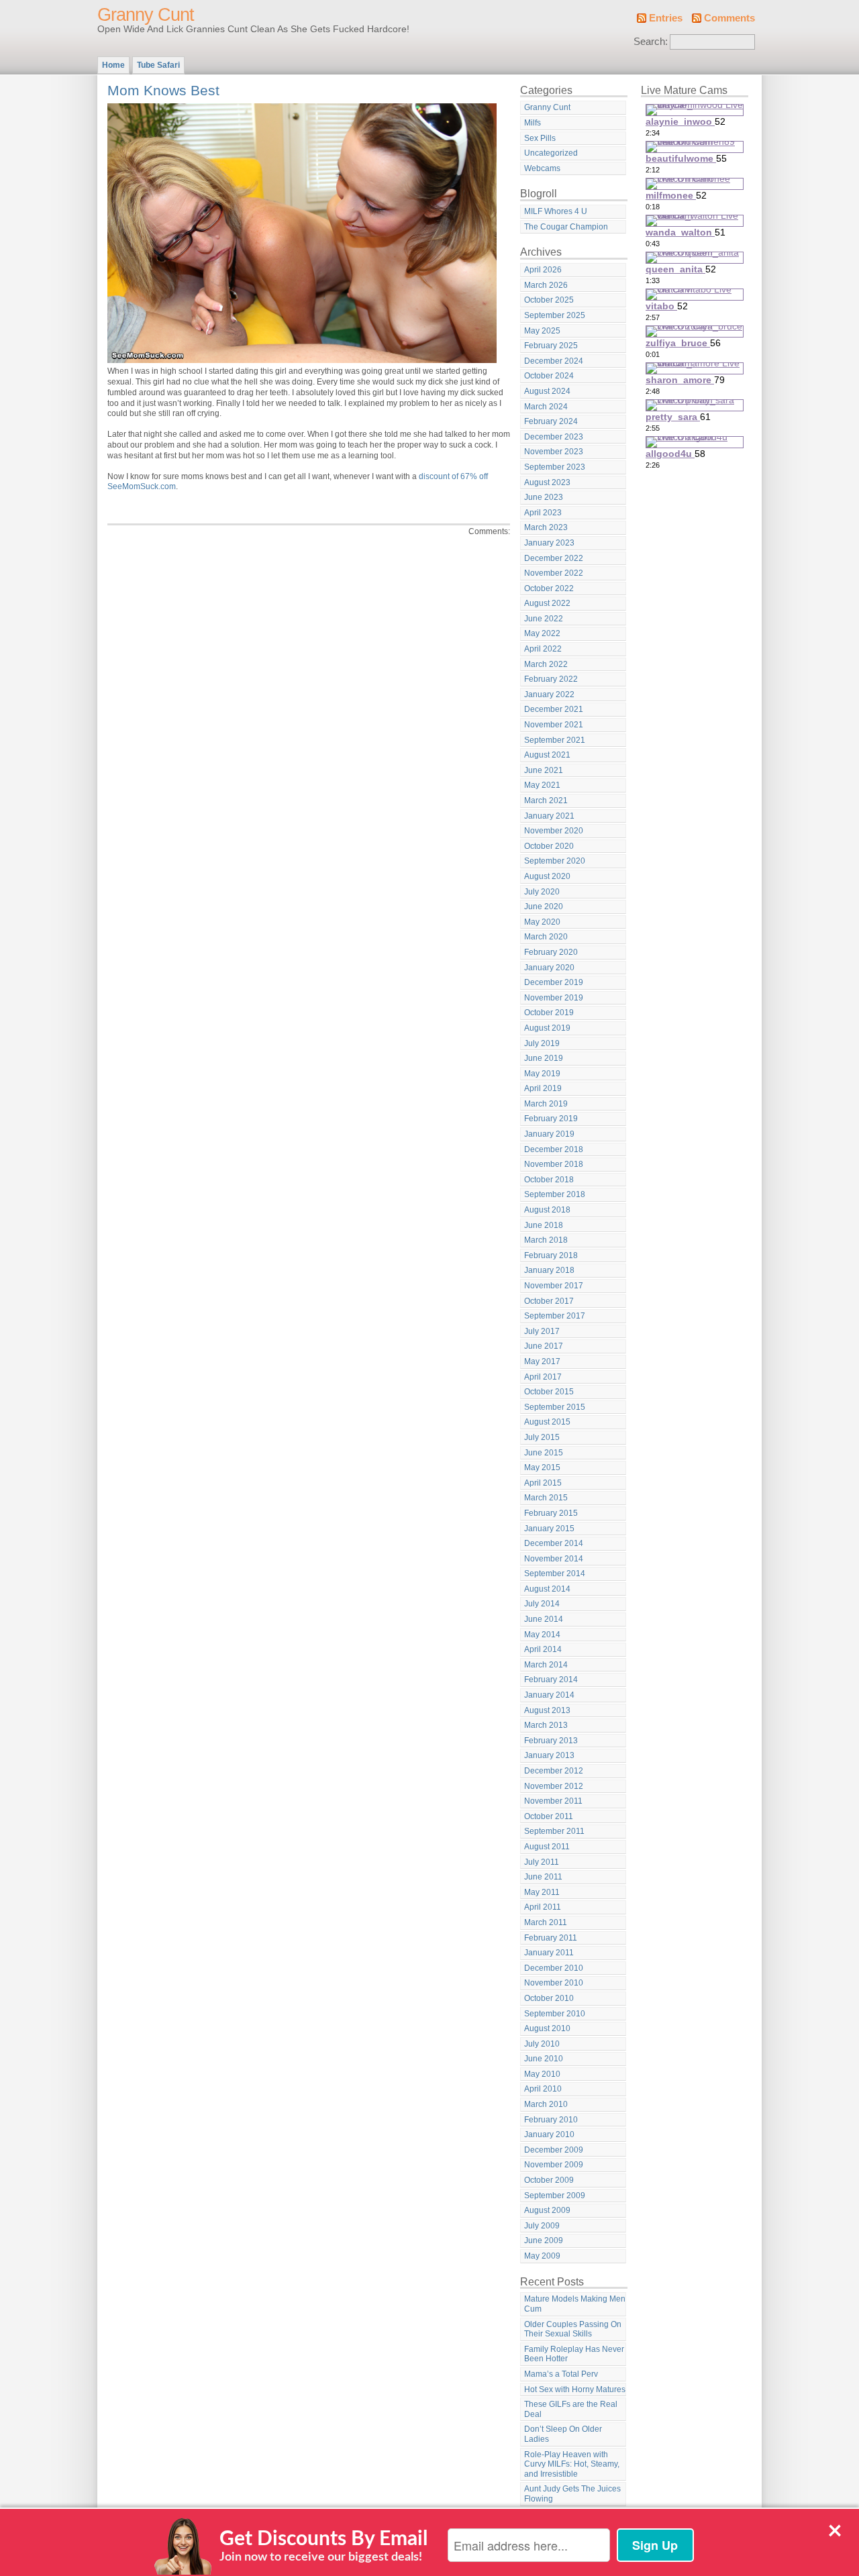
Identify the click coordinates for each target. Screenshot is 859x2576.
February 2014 (551, 1680)
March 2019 (546, 1104)
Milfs (533, 123)
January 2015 (549, 1529)
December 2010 (554, 1968)
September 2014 (555, 1574)
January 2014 (549, 1695)
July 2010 (542, 2044)
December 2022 (554, 558)
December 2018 (554, 1149)
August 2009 (547, 2210)
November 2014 (554, 1559)
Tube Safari (158, 65)
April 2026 (543, 270)
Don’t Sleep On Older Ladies (563, 2434)
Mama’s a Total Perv (561, 2374)
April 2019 (543, 1088)
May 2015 (542, 1467)
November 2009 (554, 2165)
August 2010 (547, 2028)
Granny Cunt (146, 15)
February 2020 (551, 952)
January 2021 (549, 816)
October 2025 (549, 300)
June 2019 (544, 1058)
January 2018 (549, 1270)
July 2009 (542, 2226)
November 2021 (554, 725)
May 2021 (542, 785)
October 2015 (549, 1392)
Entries (666, 18)
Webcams (542, 168)
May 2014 (542, 1635)
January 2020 (549, 968)
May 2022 (542, 633)
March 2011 (546, 1922)
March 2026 (546, 285)
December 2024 (554, 361)
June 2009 (544, 2240)
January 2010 (549, 2134)
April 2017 (543, 1377)
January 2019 (549, 1134)
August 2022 (547, 603)
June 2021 (544, 770)
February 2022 (551, 679)
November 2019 (554, 998)
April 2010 (543, 2089)
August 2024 (547, 391)
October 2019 (549, 1013)
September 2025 (555, 315)
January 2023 (549, 543)
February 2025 (551, 346)
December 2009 (554, 2150)
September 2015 (555, 1407)
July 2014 (542, 1604)
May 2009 (542, 2256)
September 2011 (554, 1831)
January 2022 (549, 694)
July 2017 (542, 1331)
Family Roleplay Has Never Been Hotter (574, 2354)
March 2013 (546, 1725)
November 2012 (554, 1786)
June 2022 (544, 619)
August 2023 (547, 482)
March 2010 (546, 2104)
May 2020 (542, 922)
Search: (651, 42)
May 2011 (542, 1892)
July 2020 (542, 892)
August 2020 (547, 876)
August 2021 (547, 755)
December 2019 (554, 982)
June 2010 (544, 2059)
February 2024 (551, 421)
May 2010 (542, 2074)
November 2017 (554, 1286)
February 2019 (551, 1119)
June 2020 (544, 907)
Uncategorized (551, 153)
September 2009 (555, 2196)
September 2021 (555, 740)
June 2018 (544, 1225)
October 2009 (549, 2180)
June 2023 (544, 497)
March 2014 (546, 1665)
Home (113, 65)
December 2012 (554, 1771)
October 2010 (549, 1998)
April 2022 (543, 649)
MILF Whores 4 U (556, 211)
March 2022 (546, 664)
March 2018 (546, 1240)
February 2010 (551, 2120)
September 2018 (555, 1194)
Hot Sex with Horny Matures (575, 2389)
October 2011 (549, 1816)
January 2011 (549, 1953)
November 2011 (553, 1801)
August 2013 (547, 1710)
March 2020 (546, 937)
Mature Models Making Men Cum (575, 2304)
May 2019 (542, 1074)
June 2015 (544, 1453)
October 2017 (549, 1301)
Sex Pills (540, 138)
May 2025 (542, 331)
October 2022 (549, 588)
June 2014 (544, 1619)
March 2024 (546, 407)
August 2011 (547, 1847)
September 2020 (555, 861)
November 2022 (554, 573)
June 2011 (543, 1877)
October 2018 (549, 1180)
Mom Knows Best (163, 90)
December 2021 (554, 709)
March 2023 (546, 527)
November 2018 (554, 1164)
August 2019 (547, 1028)
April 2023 (543, 513)
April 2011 (543, 1907)
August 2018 (547, 1210)
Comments (729, 18)
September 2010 (555, 2014)
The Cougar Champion (566, 227)
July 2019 (542, 1043)
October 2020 (549, 846)
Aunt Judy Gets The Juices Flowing (572, 2494)
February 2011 (551, 1938)
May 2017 (542, 1361)
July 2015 (542, 1437)
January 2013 (549, 1755)
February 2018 (551, 1255)
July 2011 (542, 1862)
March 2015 (546, 1498)
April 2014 (543, 1649)
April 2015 (543, 1483)
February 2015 (551, 1513)
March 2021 (546, 801)
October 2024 (549, 376)
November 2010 (554, 1983)
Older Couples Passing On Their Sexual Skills (573, 2329)
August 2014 (547, 1589)
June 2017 (544, 1346)
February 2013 (551, 1741)
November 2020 (554, 831)
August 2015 (547, 1422)
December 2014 (554, 1543)
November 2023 (554, 452)
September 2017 (555, 1316)
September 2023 (555, 467)
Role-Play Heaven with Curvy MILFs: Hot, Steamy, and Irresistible (572, 2464)
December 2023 (554, 437)
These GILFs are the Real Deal (571, 2409)
